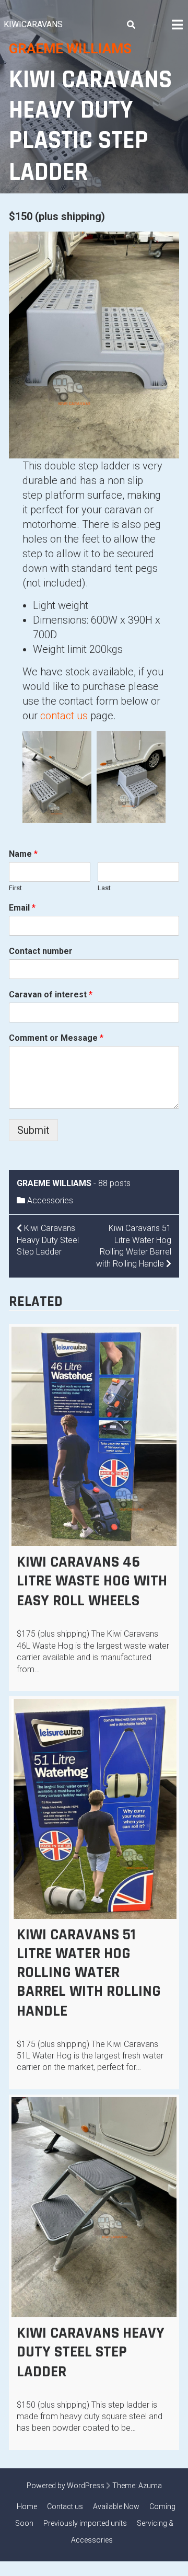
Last (104, 888)
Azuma (150, 2486)
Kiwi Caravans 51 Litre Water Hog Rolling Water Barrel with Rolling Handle (89, 1973)
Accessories (50, 1200)
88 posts (114, 1183)
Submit (33, 1130)
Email (22, 908)
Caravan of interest (51, 994)
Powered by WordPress (66, 2486)
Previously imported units (85, 2523)
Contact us (65, 2506)
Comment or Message (56, 1038)
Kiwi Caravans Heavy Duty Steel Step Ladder (91, 2352)
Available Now (116, 2506)
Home (27, 2506)
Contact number (41, 951)
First (15, 888)
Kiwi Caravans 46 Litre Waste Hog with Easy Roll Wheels (92, 1581)
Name (23, 854)
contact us (64, 716)
